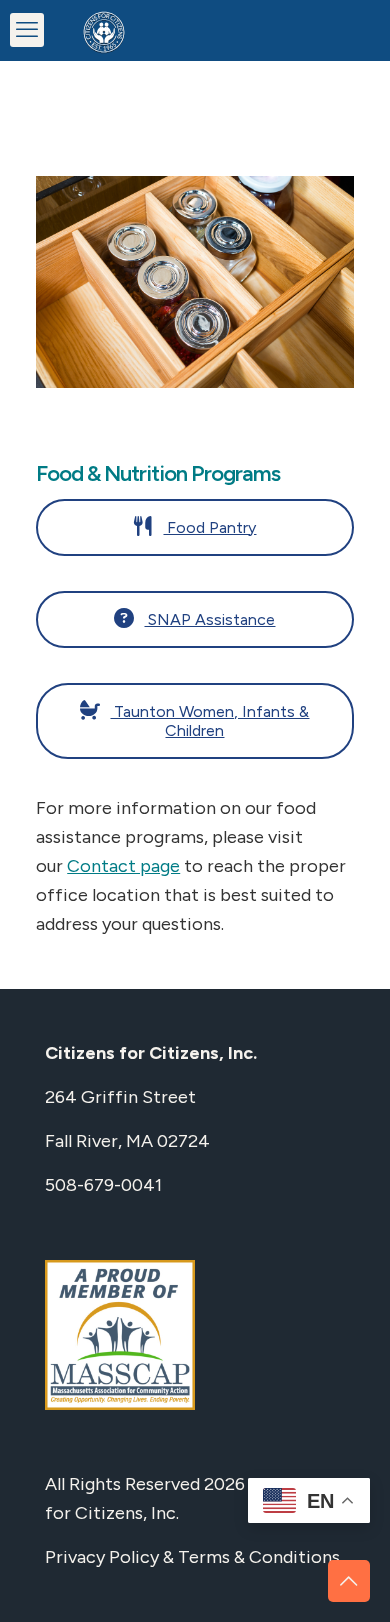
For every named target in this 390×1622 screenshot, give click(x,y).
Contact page (123, 866)
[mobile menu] (27, 30)
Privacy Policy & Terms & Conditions (192, 1557)
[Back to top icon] (349, 1581)
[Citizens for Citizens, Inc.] (104, 30)
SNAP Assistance (209, 619)
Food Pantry (209, 527)
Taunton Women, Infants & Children (209, 721)
